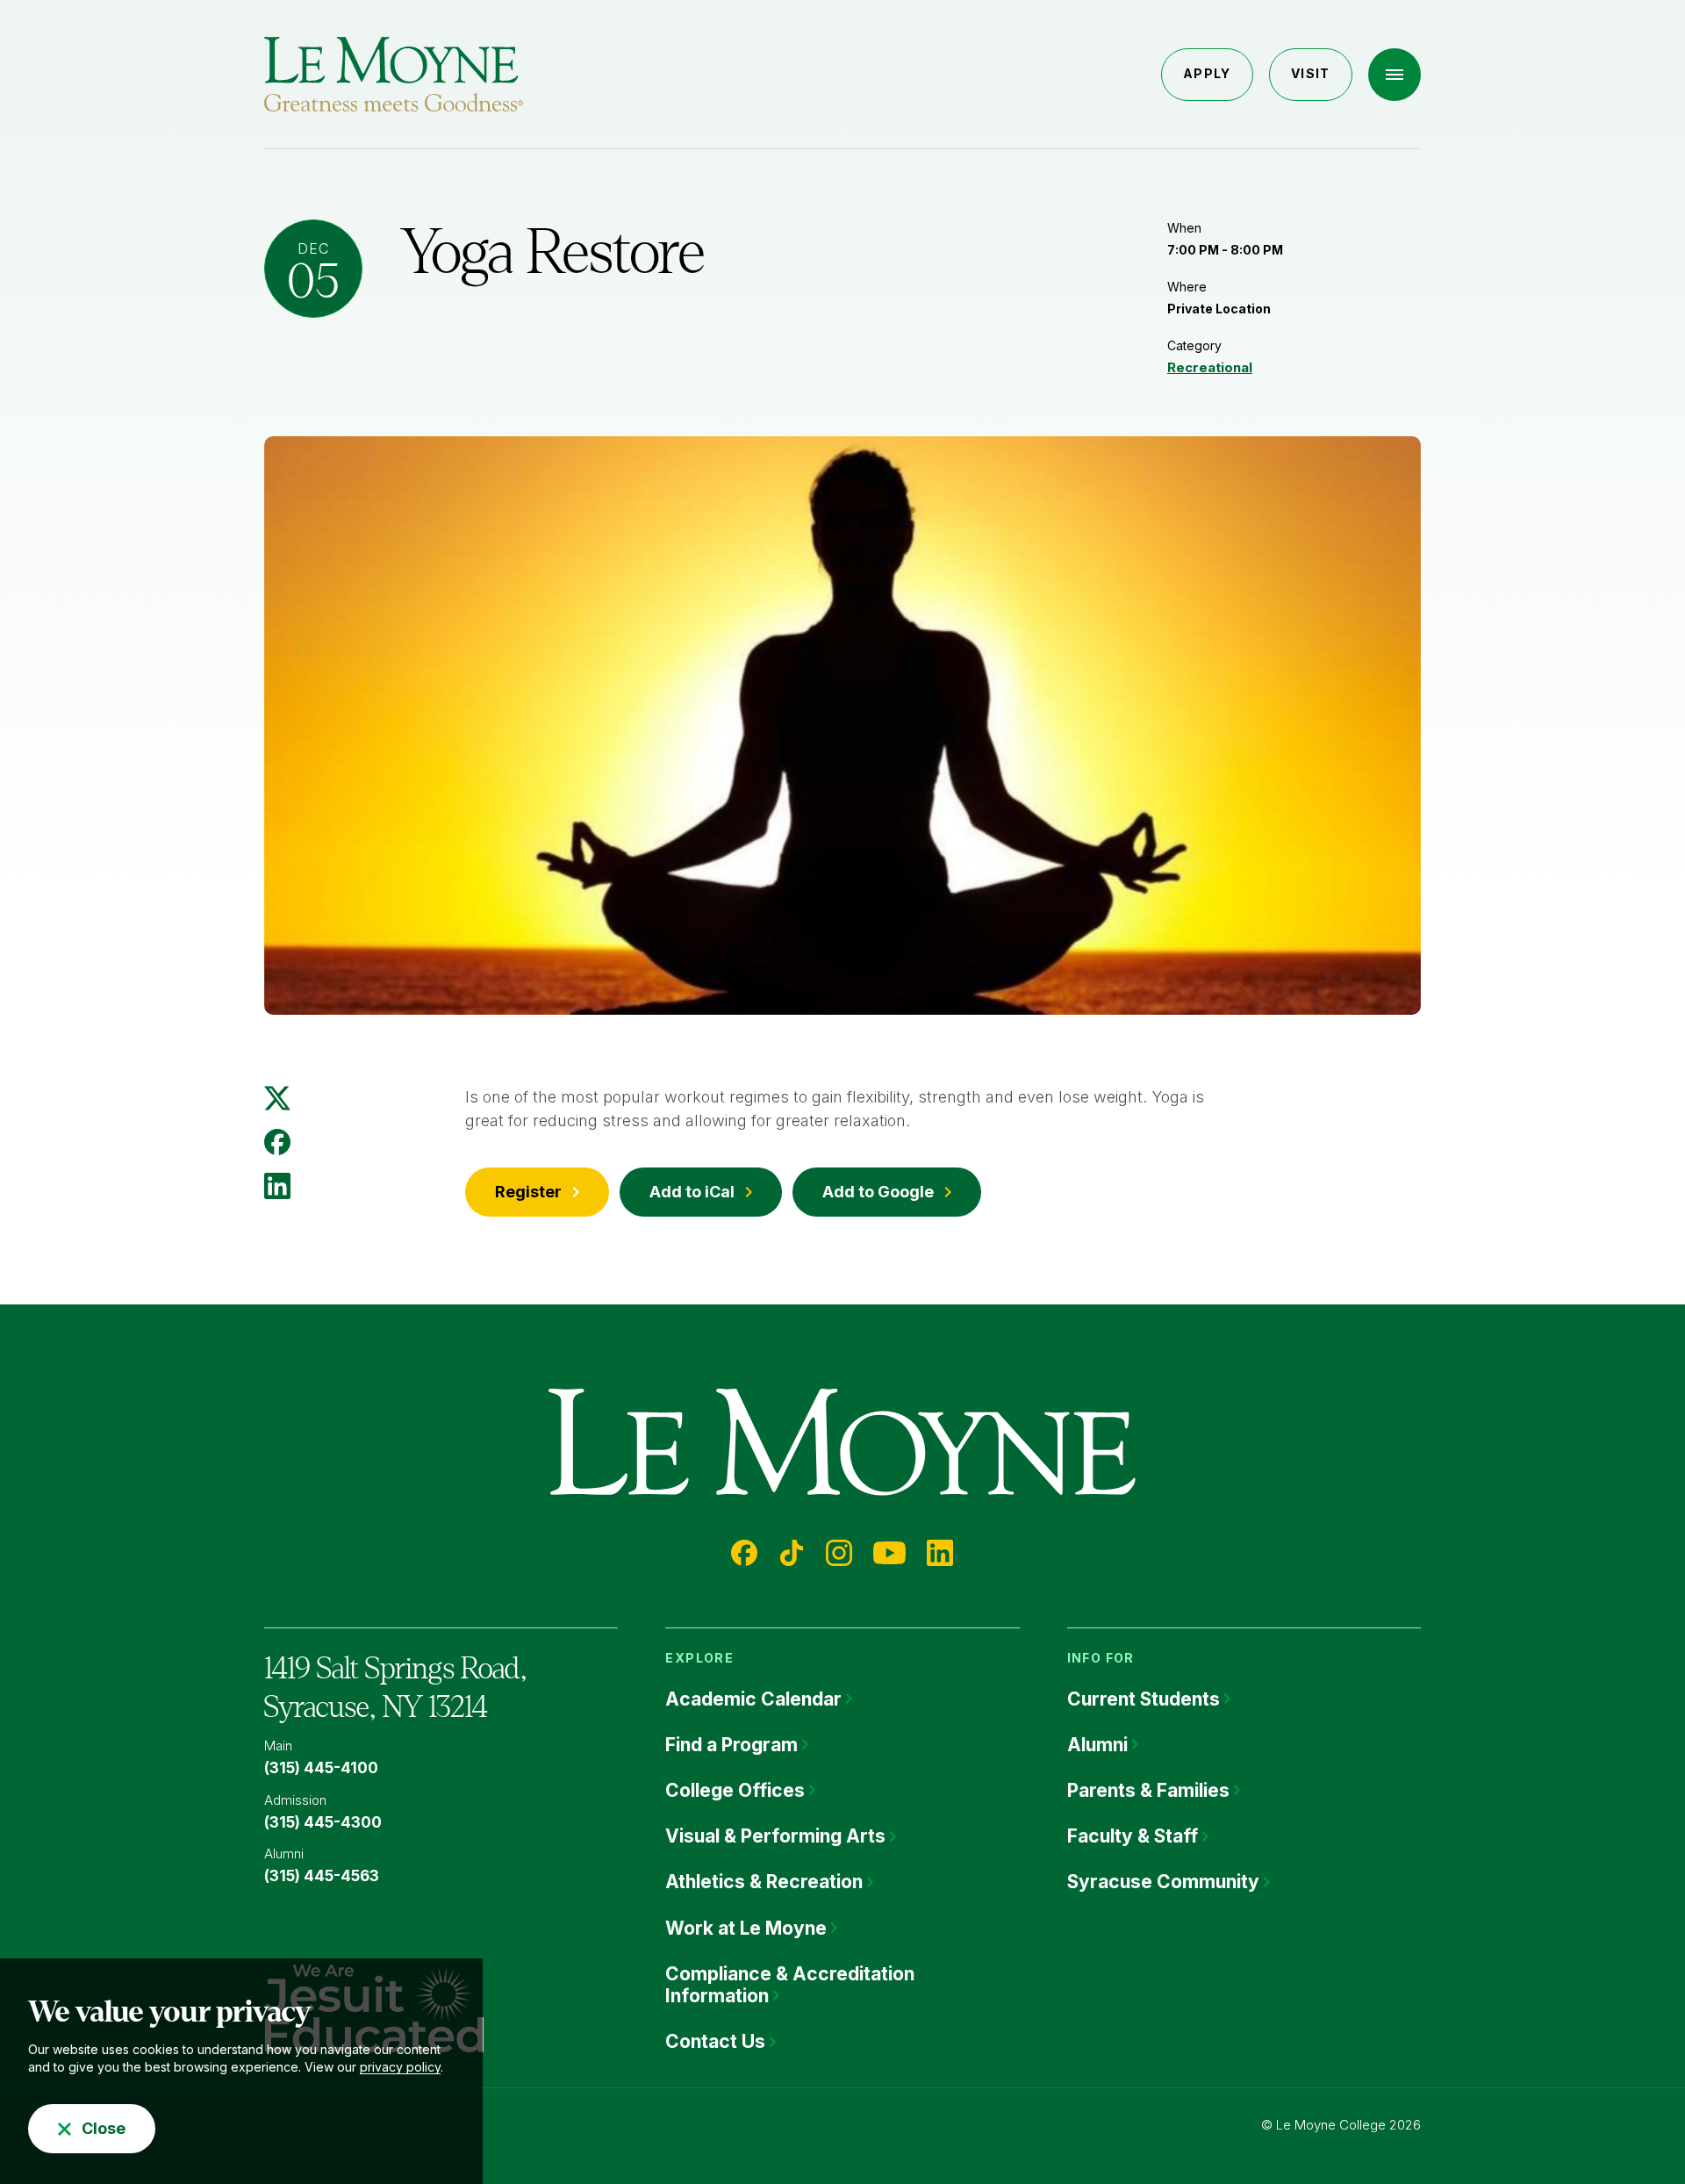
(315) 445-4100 (321, 1768)
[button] (1395, 75)
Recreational (1210, 367)
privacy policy (400, 2067)
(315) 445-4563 (322, 1876)
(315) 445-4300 (323, 1822)
